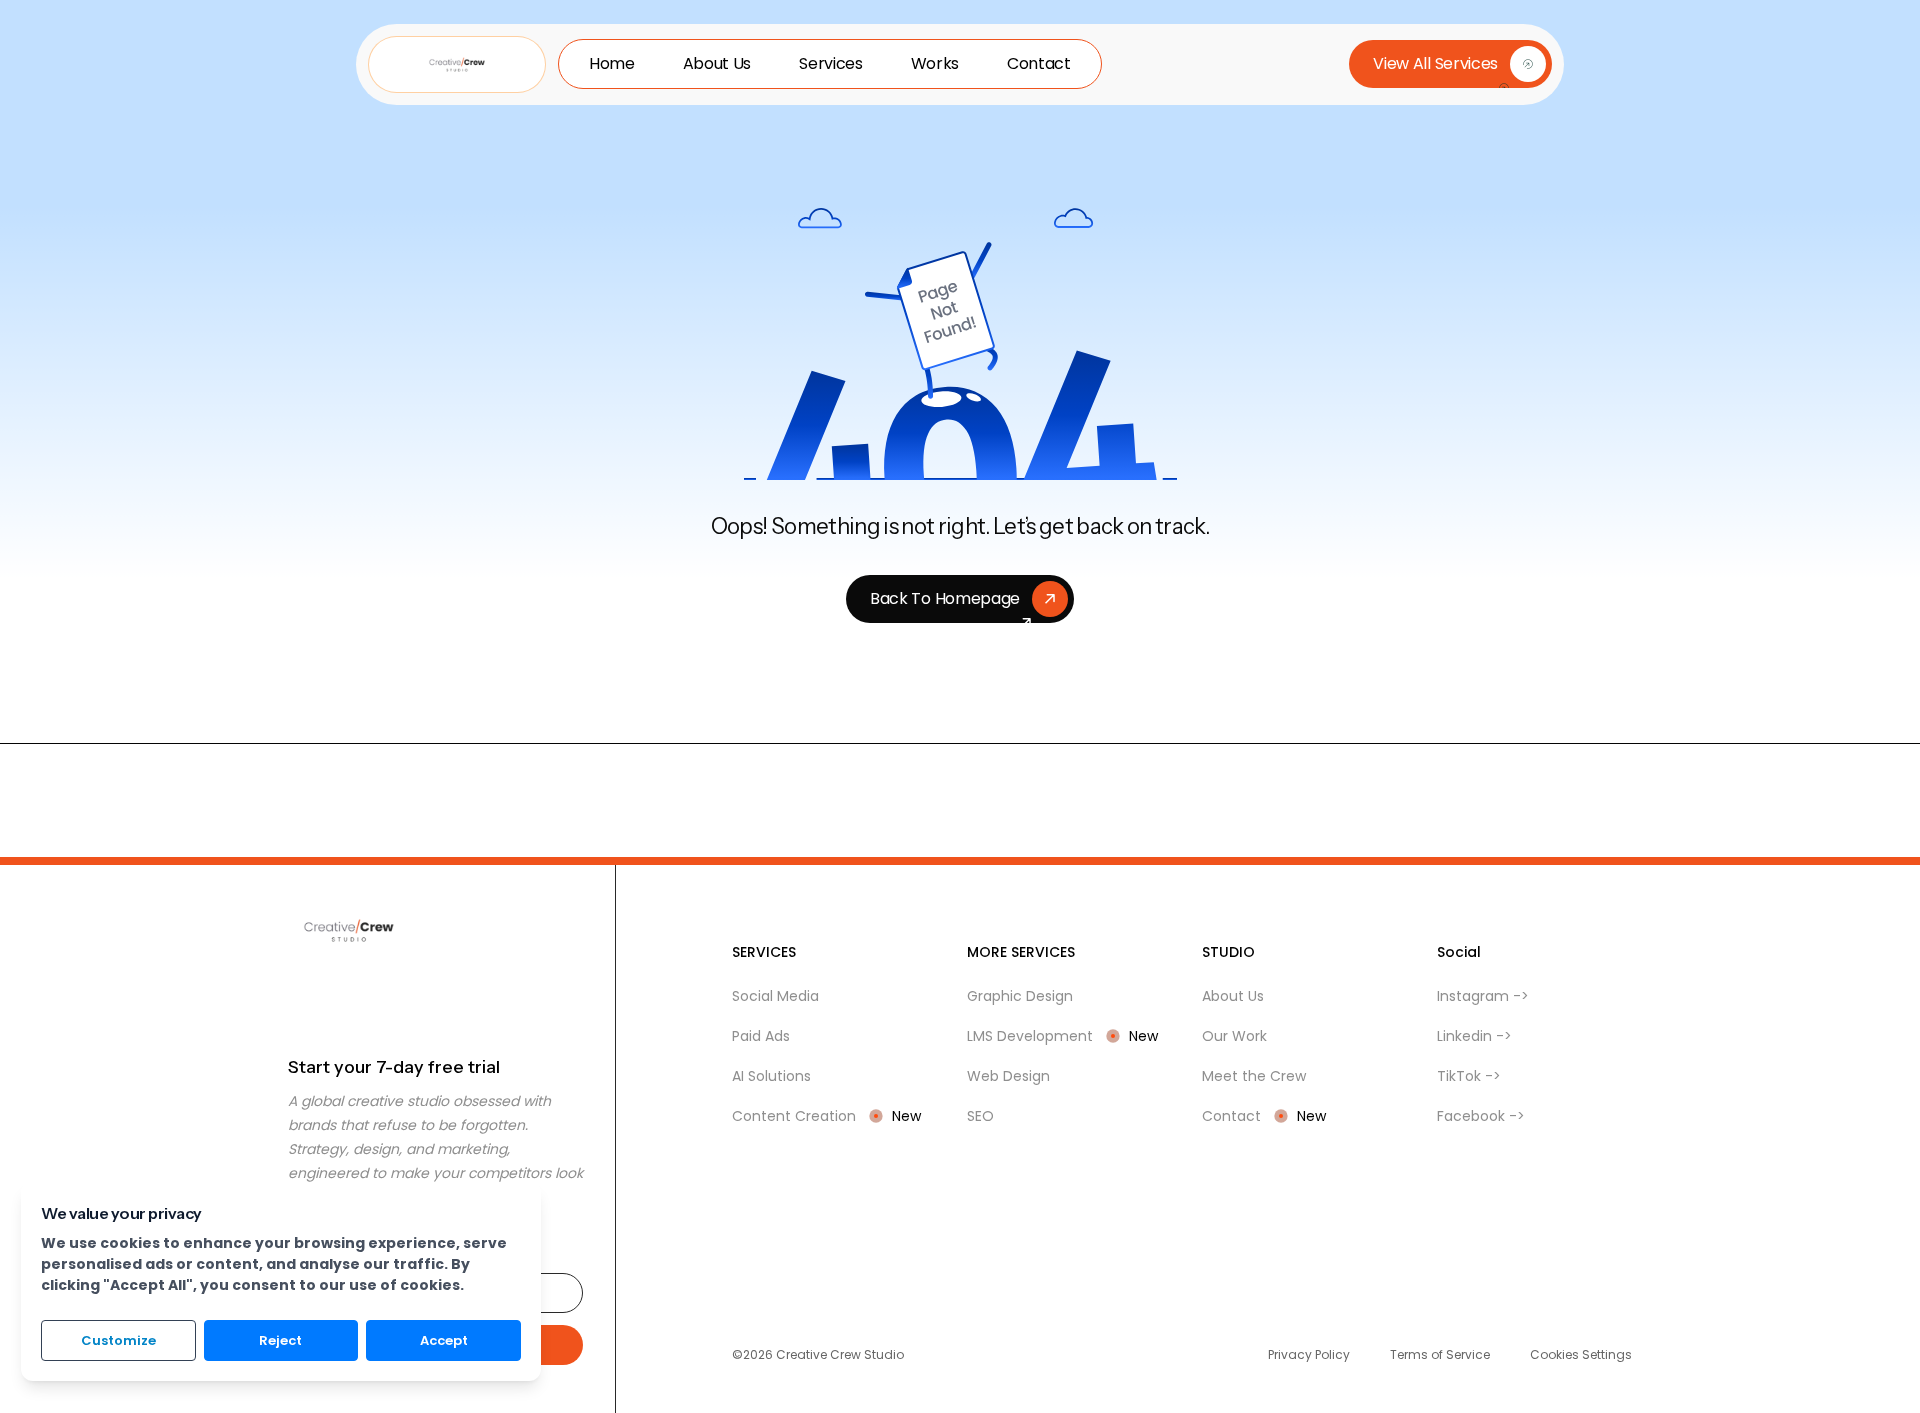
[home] (457, 64)
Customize (118, 1340)
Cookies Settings (1581, 1354)
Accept (444, 1340)
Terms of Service (1440, 1354)
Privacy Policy (1309, 1354)
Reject (280, 1340)
